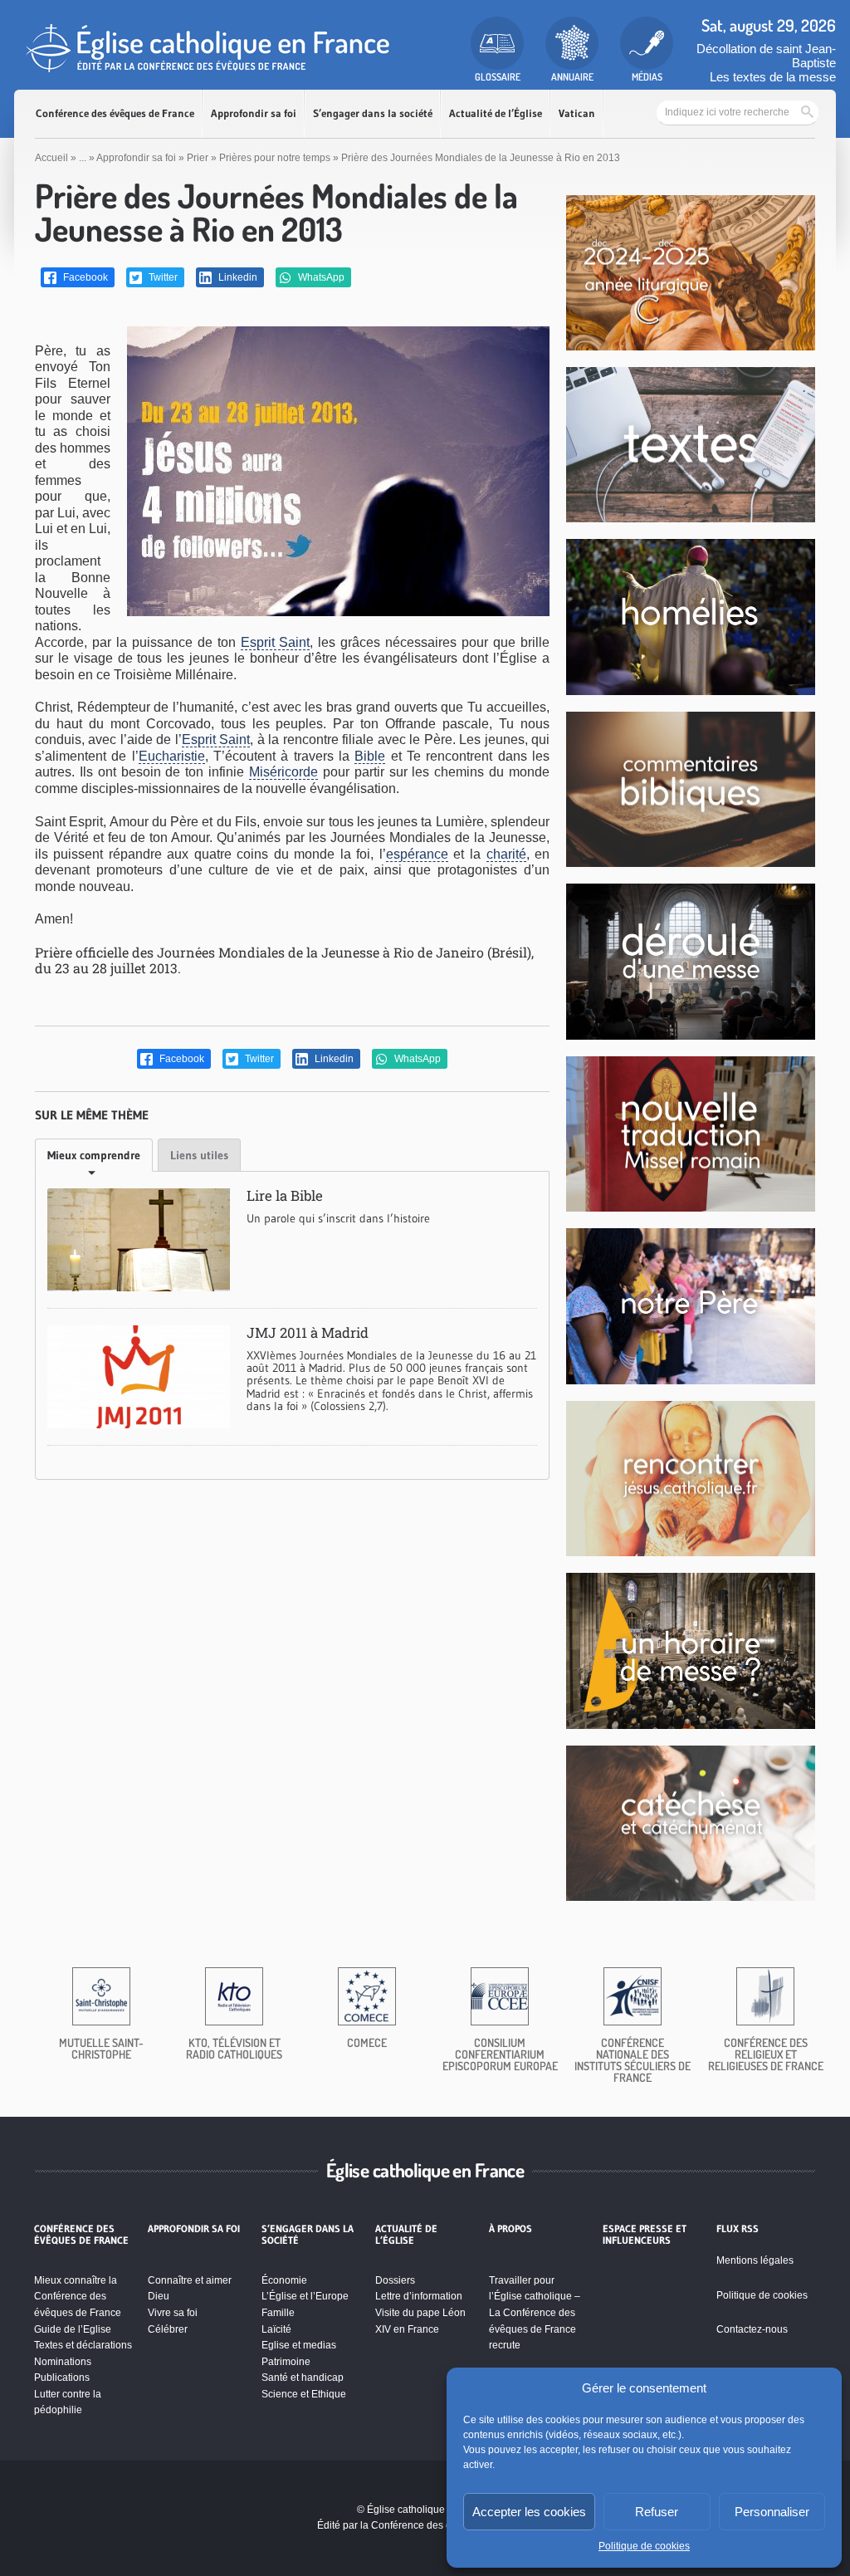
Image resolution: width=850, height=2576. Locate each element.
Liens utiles (199, 1155)
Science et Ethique (304, 2394)
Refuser (657, 2512)
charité (506, 854)
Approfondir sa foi (254, 113)
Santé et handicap (303, 2378)
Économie (284, 2280)
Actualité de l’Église (496, 113)
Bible (370, 756)
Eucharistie (172, 756)
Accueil (51, 158)
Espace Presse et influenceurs (645, 2235)
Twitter (162, 277)
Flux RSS (738, 2229)
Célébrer (168, 2329)
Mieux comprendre (94, 1155)
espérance (417, 854)
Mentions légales (755, 2260)
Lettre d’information (419, 2296)
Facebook (84, 277)
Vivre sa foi (173, 2313)
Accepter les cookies (529, 2512)
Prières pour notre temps (275, 158)
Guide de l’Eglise (73, 2329)
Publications (62, 2378)
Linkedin (237, 277)
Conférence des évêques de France (115, 113)
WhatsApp (320, 277)
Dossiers (395, 2280)
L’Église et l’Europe (305, 2296)
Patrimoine (286, 2362)
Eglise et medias (299, 2345)
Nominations (63, 2362)
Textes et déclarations (83, 2345)
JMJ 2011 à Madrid (308, 1332)
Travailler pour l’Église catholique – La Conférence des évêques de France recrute (535, 2313)
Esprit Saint (276, 642)
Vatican (577, 113)
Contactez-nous (752, 2329)
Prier (198, 158)
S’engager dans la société (373, 113)
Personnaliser (772, 2512)
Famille (278, 2313)
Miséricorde (283, 772)
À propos (510, 2229)
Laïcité (276, 2329)
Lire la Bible (285, 1195)
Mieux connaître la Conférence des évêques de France (78, 2297)
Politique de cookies (644, 2546)
